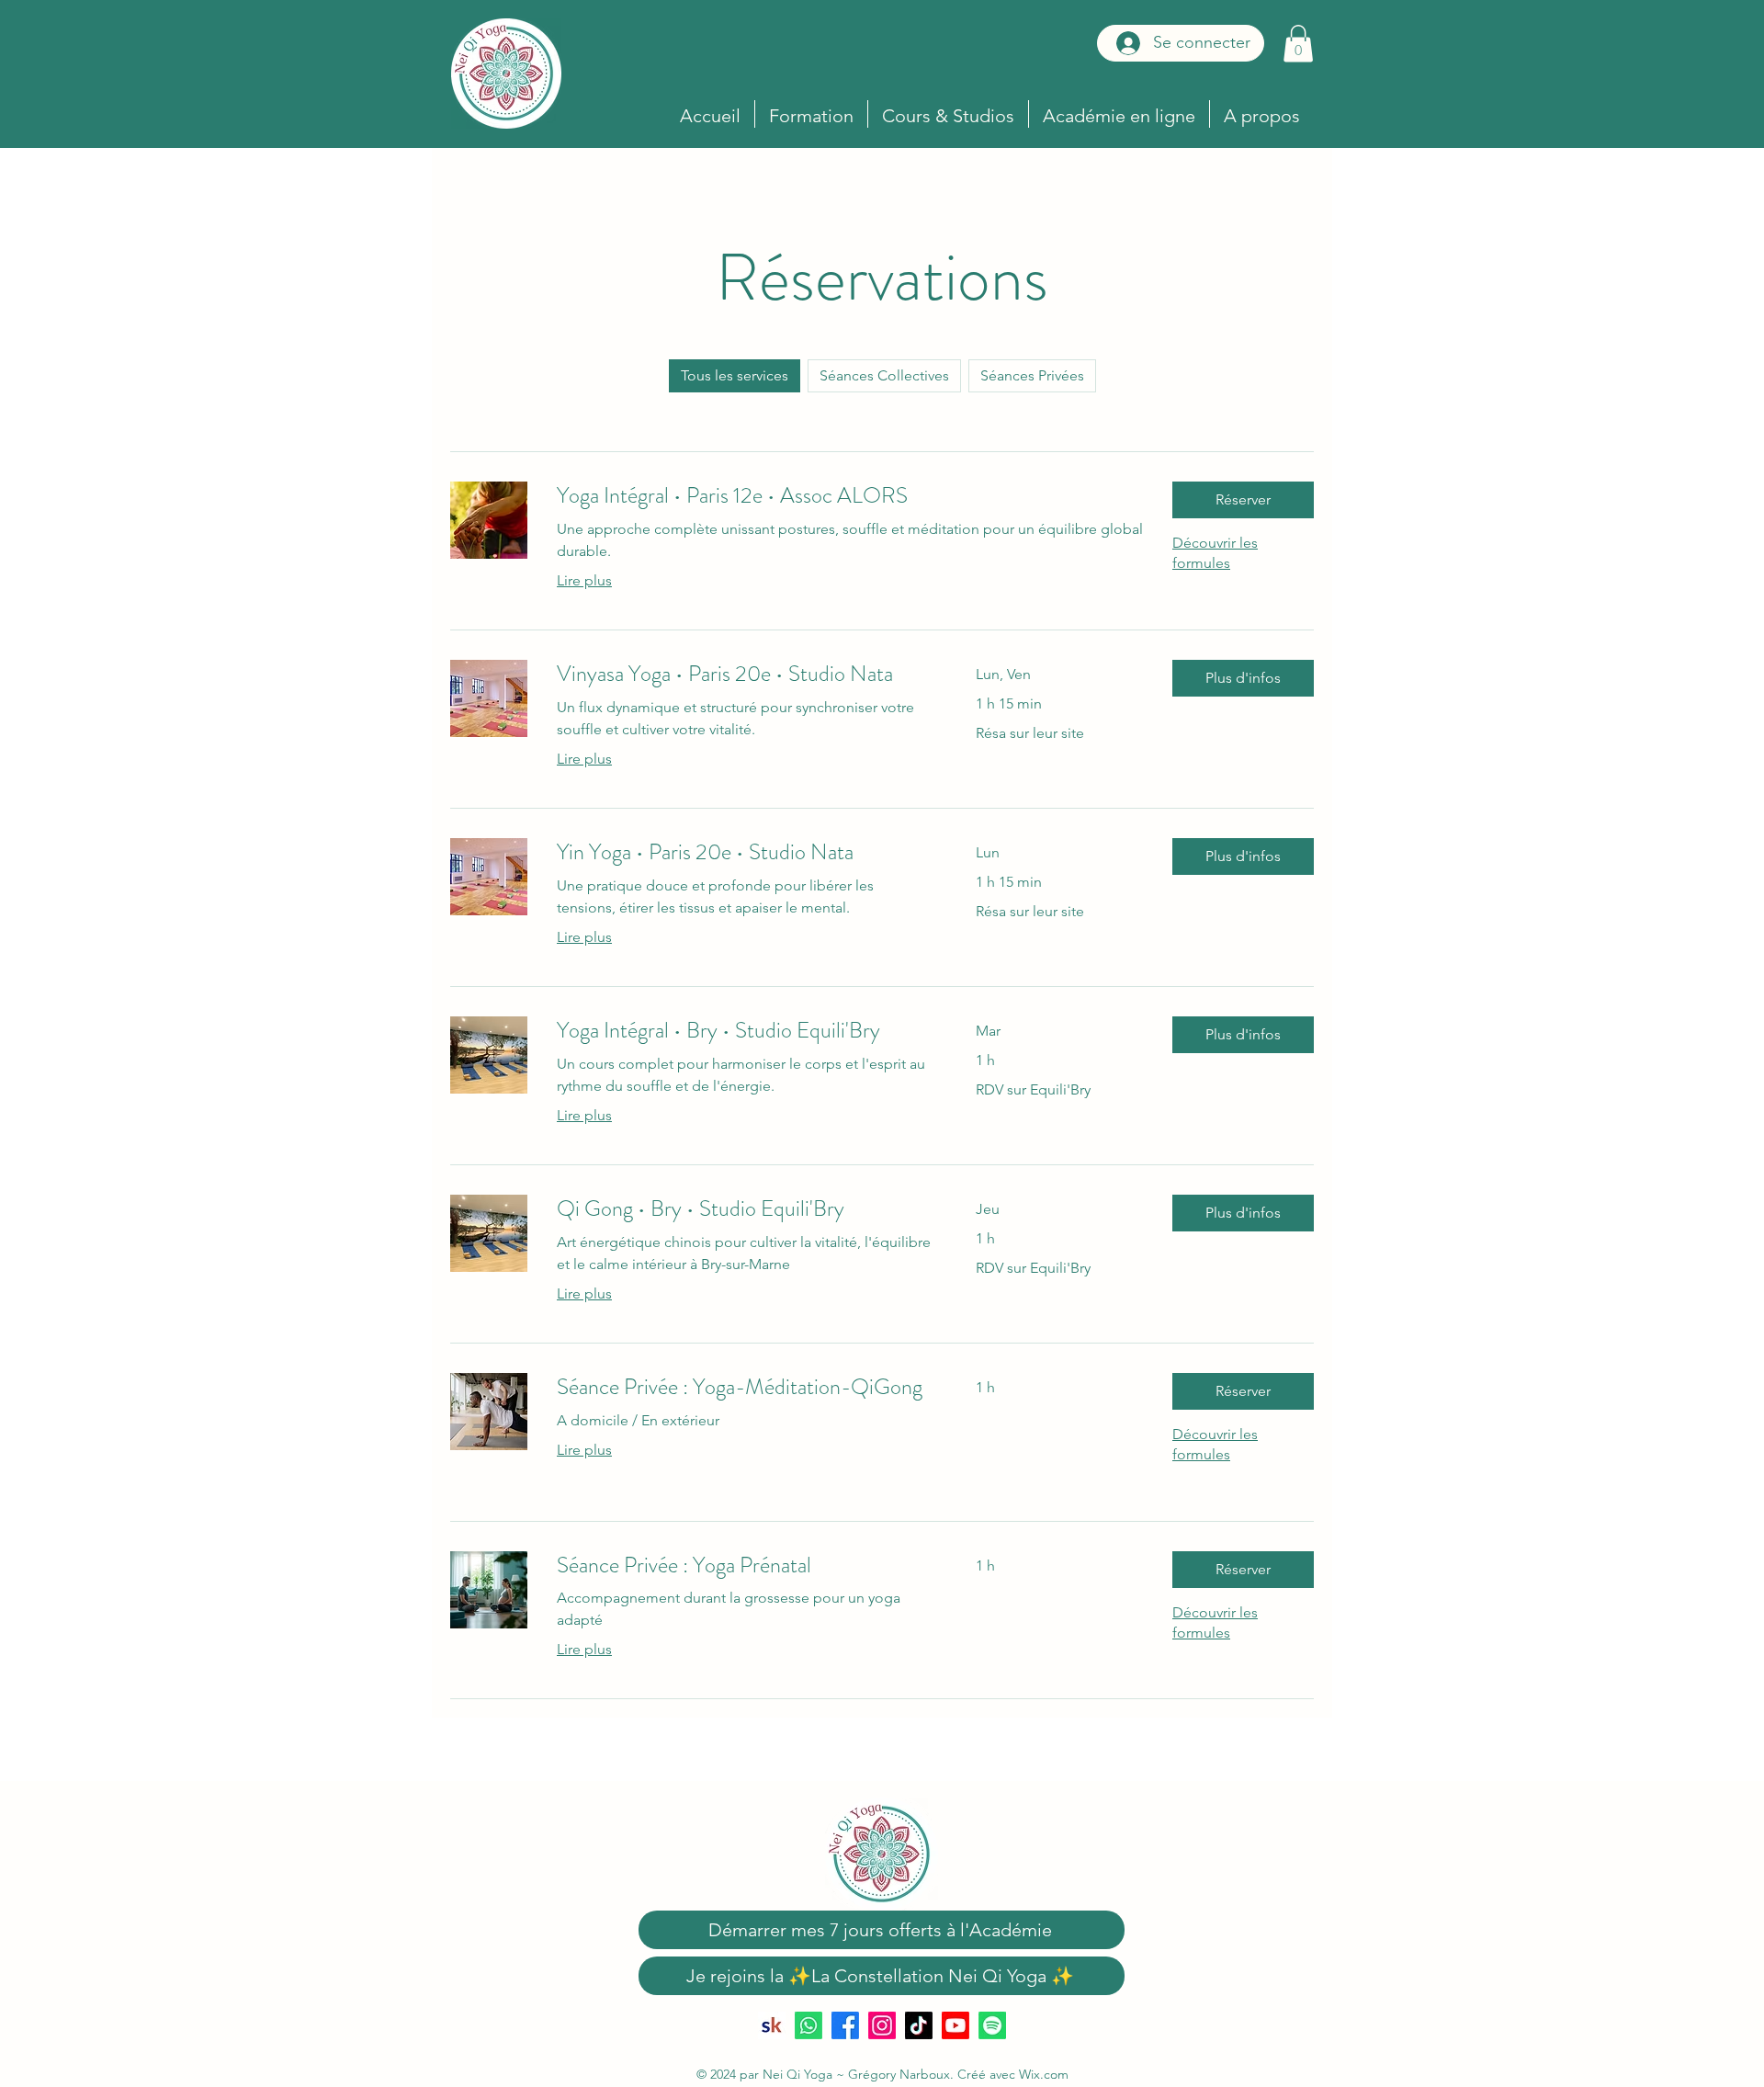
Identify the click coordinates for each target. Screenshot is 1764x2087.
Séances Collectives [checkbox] (884, 375)
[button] (1298, 44)
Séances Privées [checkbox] (1032, 375)
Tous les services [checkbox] (735, 375)
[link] (850, 496)
